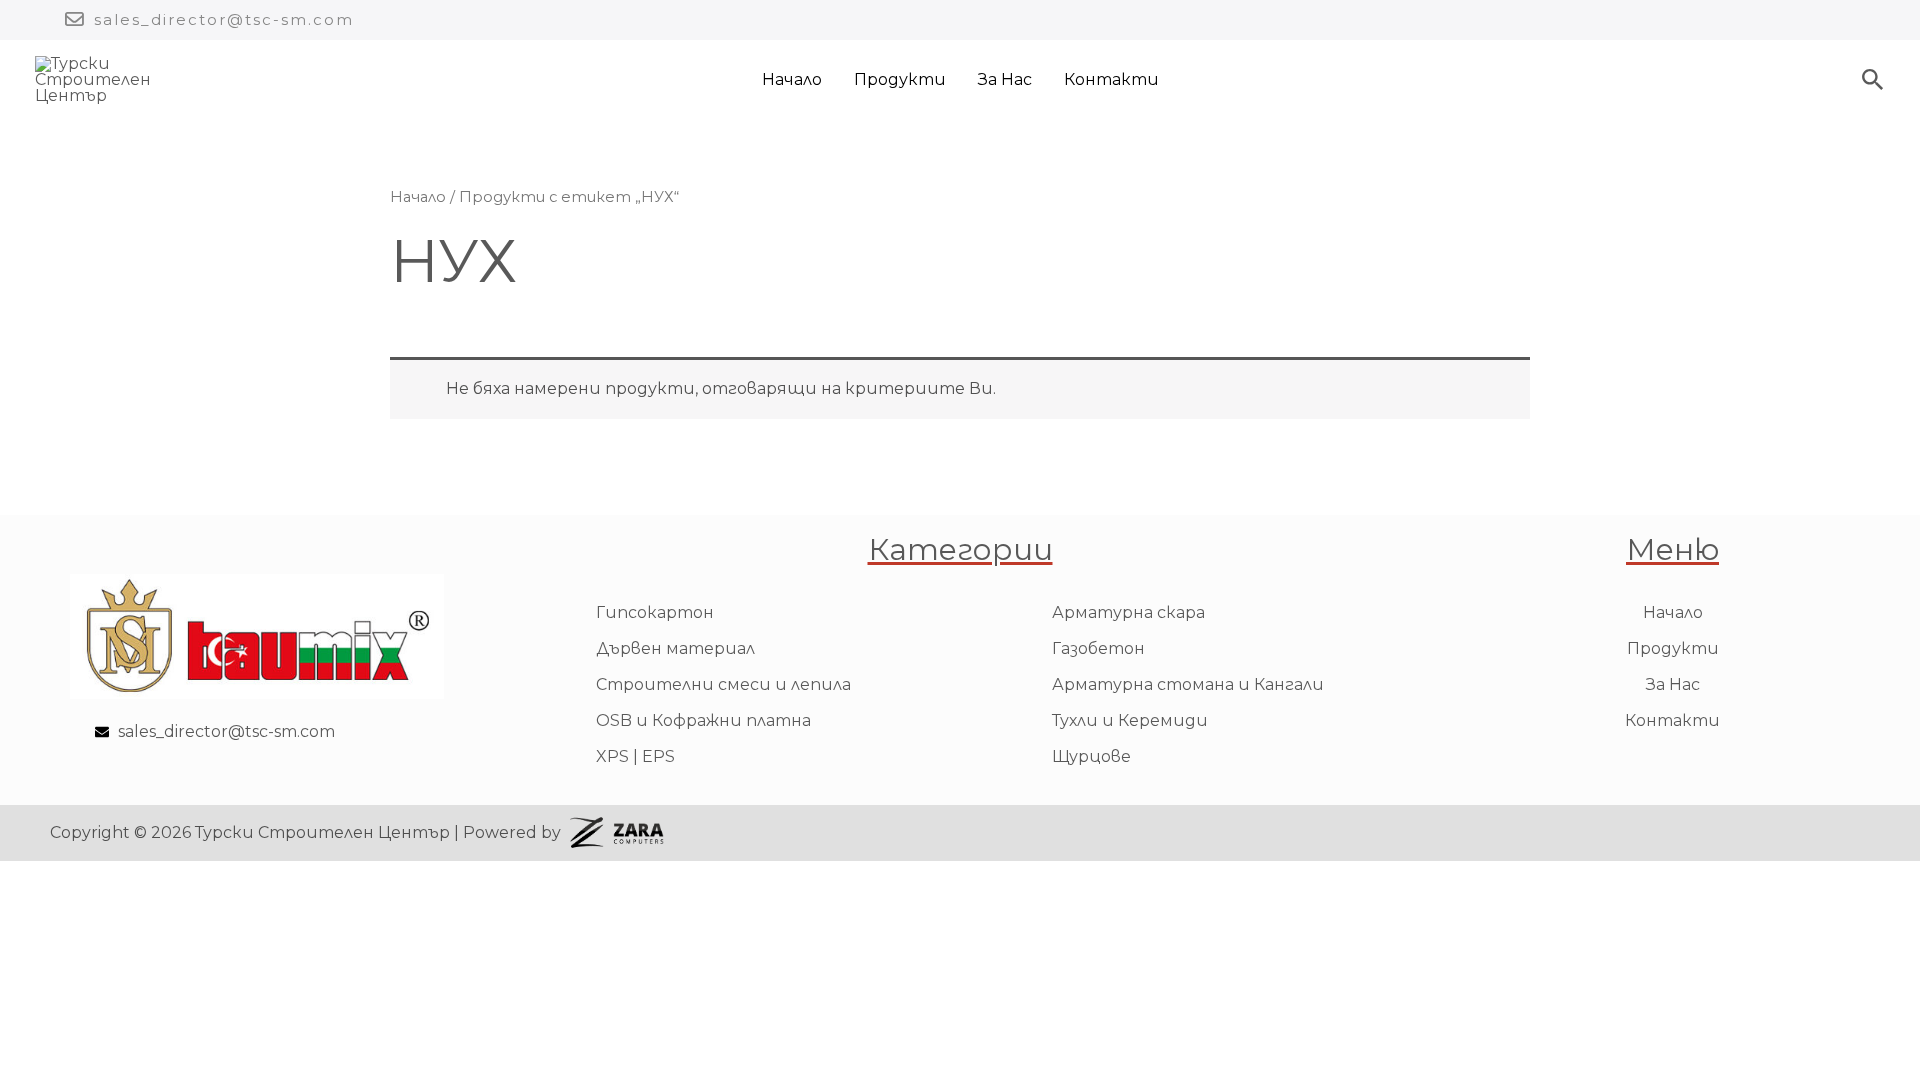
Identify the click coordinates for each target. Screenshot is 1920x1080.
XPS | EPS (635, 756)
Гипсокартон (655, 612)
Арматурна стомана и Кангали (1188, 684)
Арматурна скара (1128, 612)
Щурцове (1091, 756)
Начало (792, 79)
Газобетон (1098, 648)
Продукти (900, 79)
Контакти (1111, 79)
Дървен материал (675, 648)
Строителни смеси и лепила (723, 684)
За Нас (1005, 79)
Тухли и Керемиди (1130, 720)
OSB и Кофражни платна (703, 720)
